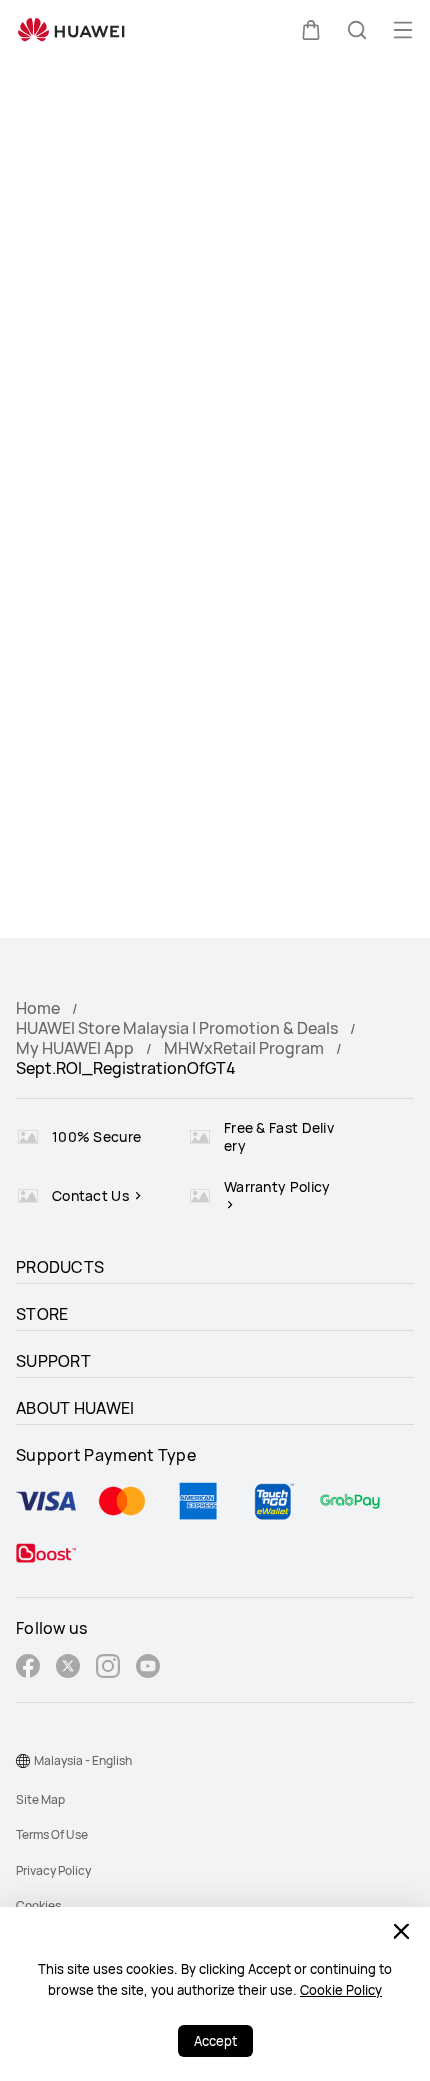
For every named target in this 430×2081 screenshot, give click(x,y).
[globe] (23, 1761)
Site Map (40, 1799)
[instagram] (108, 1668)
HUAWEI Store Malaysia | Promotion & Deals (177, 1028)
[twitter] (68, 1668)
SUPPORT (53, 1361)
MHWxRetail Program (244, 1048)
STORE (42, 1314)
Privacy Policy (53, 1870)
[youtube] (148, 1668)
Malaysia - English (83, 1760)
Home (38, 1008)
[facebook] (28, 1668)
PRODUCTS (60, 1267)
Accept (215, 2041)
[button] (311, 30)
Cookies (38, 1905)
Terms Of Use (52, 1834)
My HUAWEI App (75, 1048)
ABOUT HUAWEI (75, 1408)
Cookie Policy (341, 1990)
